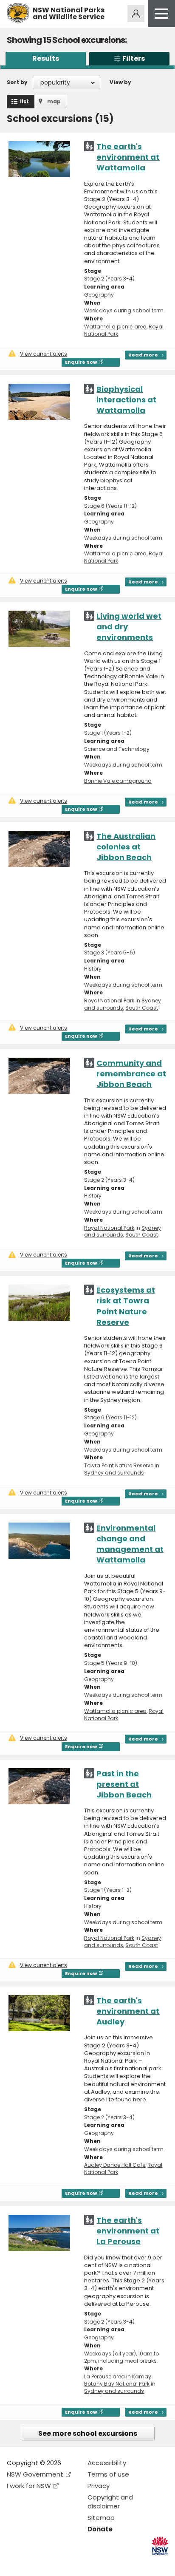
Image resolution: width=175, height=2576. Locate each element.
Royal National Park (109, 1001)
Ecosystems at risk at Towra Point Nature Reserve (126, 1306)
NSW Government (35, 2474)
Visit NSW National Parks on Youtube (51, 2563)
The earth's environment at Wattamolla (128, 157)
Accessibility (107, 2463)
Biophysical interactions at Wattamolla (126, 400)
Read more (143, 355)
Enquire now (81, 362)
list (24, 101)
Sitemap (101, 2518)
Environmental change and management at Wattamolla (130, 1544)
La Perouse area (104, 2376)
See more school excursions (88, 2433)
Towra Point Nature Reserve (119, 1465)
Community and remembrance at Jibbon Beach (131, 1074)
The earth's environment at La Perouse (128, 2231)
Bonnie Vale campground (118, 781)
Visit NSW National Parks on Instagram (33, 2563)
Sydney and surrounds (123, 1004)
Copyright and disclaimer (110, 2502)
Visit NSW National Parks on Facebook (15, 2563)
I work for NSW (29, 2486)
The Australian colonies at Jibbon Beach (126, 847)
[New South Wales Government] (160, 2546)
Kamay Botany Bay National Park (118, 2380)
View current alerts (44, 354)
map (54, 101)
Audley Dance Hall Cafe (115, 2165)
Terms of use (108, 2474)
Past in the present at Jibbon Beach (124, 1784)
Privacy (99, 2486)
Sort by (17, 82)
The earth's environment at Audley (128, 2011)
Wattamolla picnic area (115, 327)
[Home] (18, 13)
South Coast (142, 1008)
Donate (100, 2529)
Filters (134, 58)
